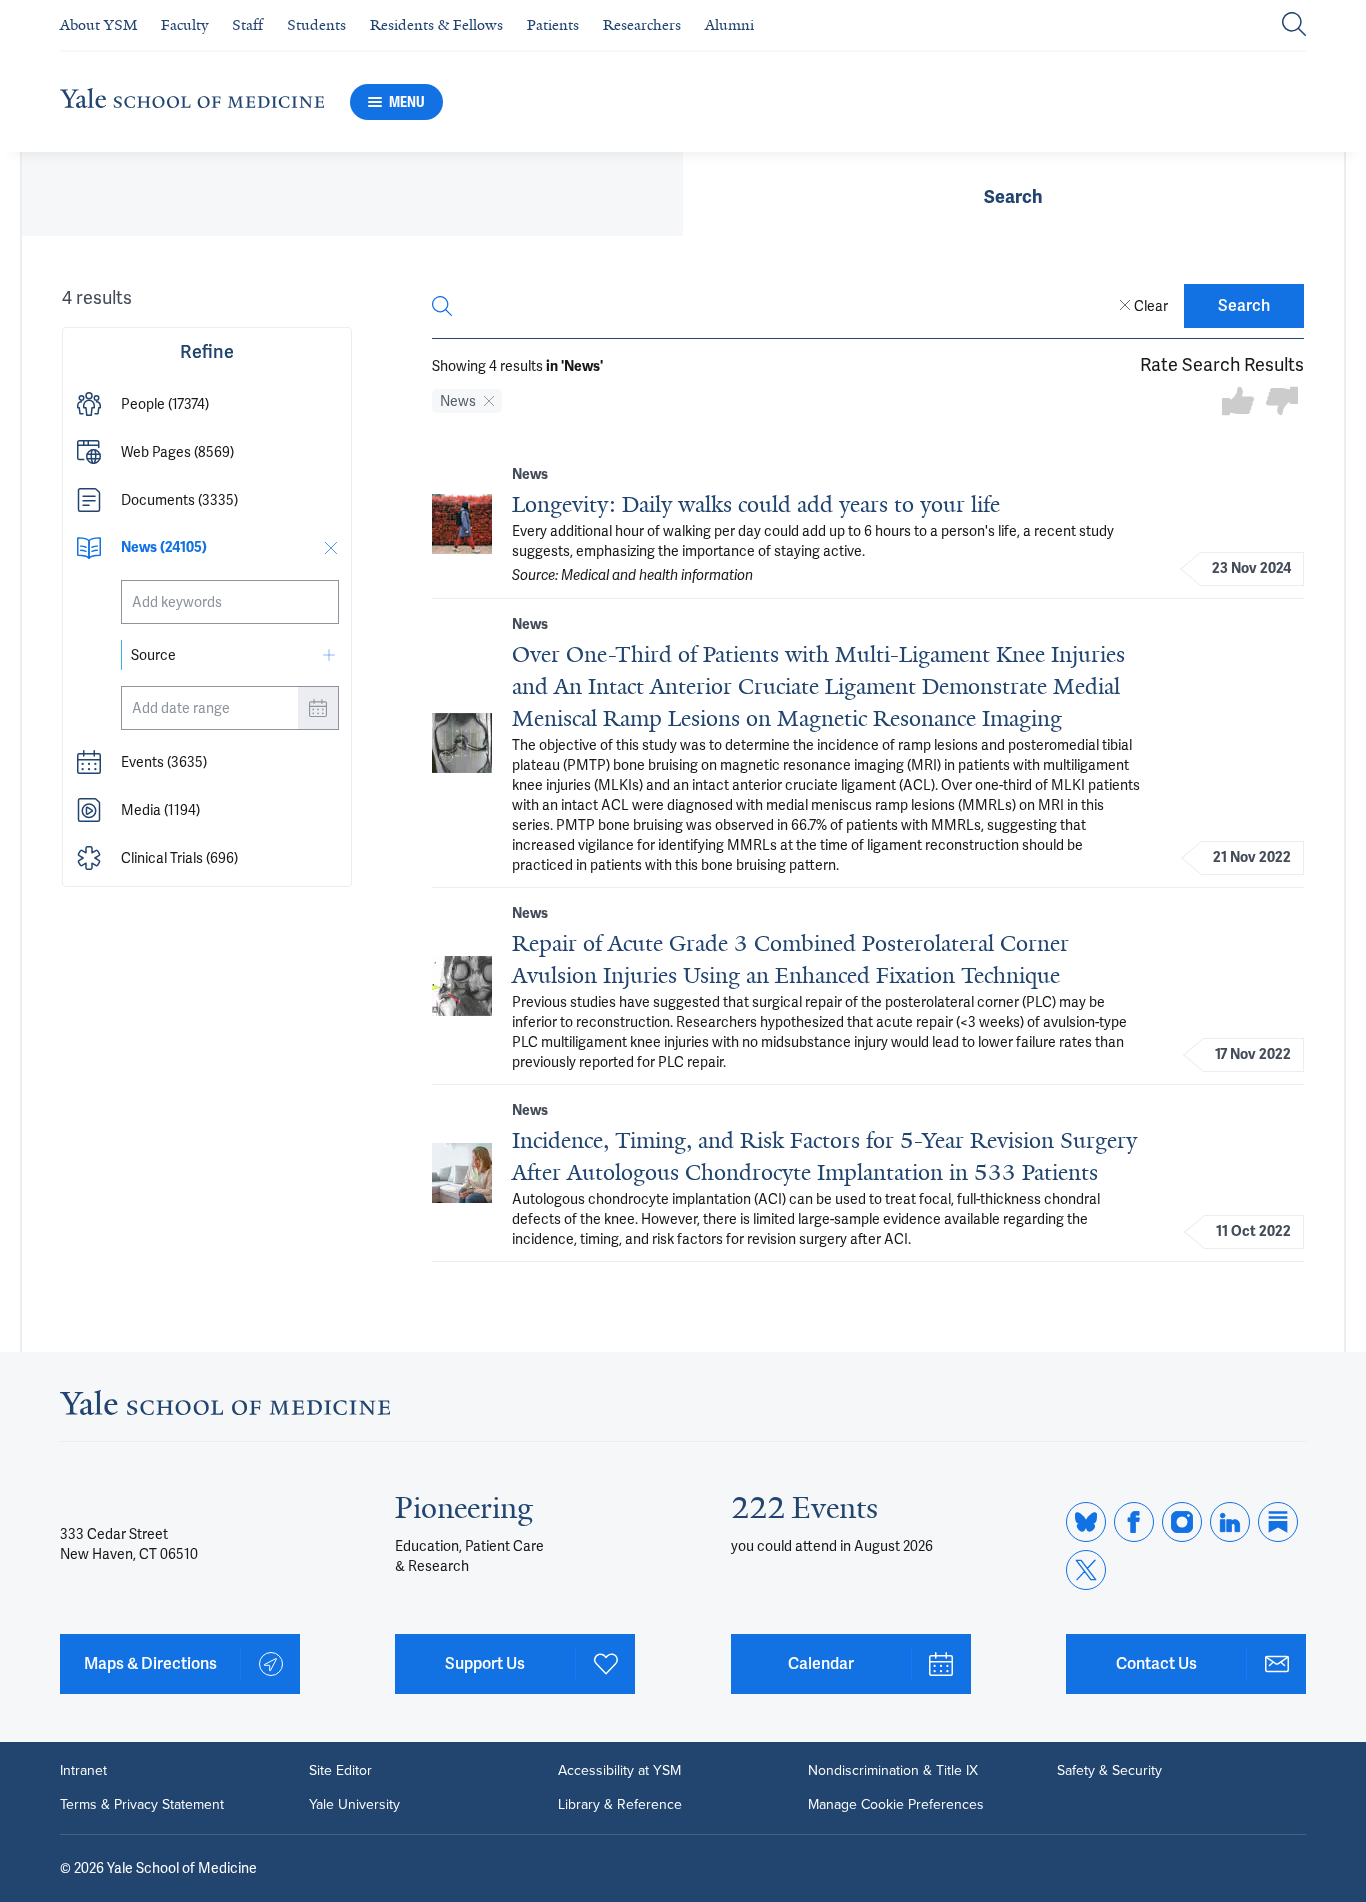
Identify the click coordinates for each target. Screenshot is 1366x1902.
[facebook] (1134, 1522)
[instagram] (1182, 1522)
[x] (1086, 1570)
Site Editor (340, 1771)
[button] (207, 404)
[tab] (1013, 194)
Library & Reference (620, 1805)
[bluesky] (1086, 1522)
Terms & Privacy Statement (142, 1805)
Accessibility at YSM (619, 1771)
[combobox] (230, 602)
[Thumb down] (1282, 402)
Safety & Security (1109, 1771)
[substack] (1278, 1522)
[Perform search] (1294, 25)
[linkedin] (1230, 1522)
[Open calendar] (318, 708)
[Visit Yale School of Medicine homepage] (225, 1408)
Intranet (83, 1771)
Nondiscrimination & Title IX (893, 1771)
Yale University (354, 1805)
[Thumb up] (1238, 402)
